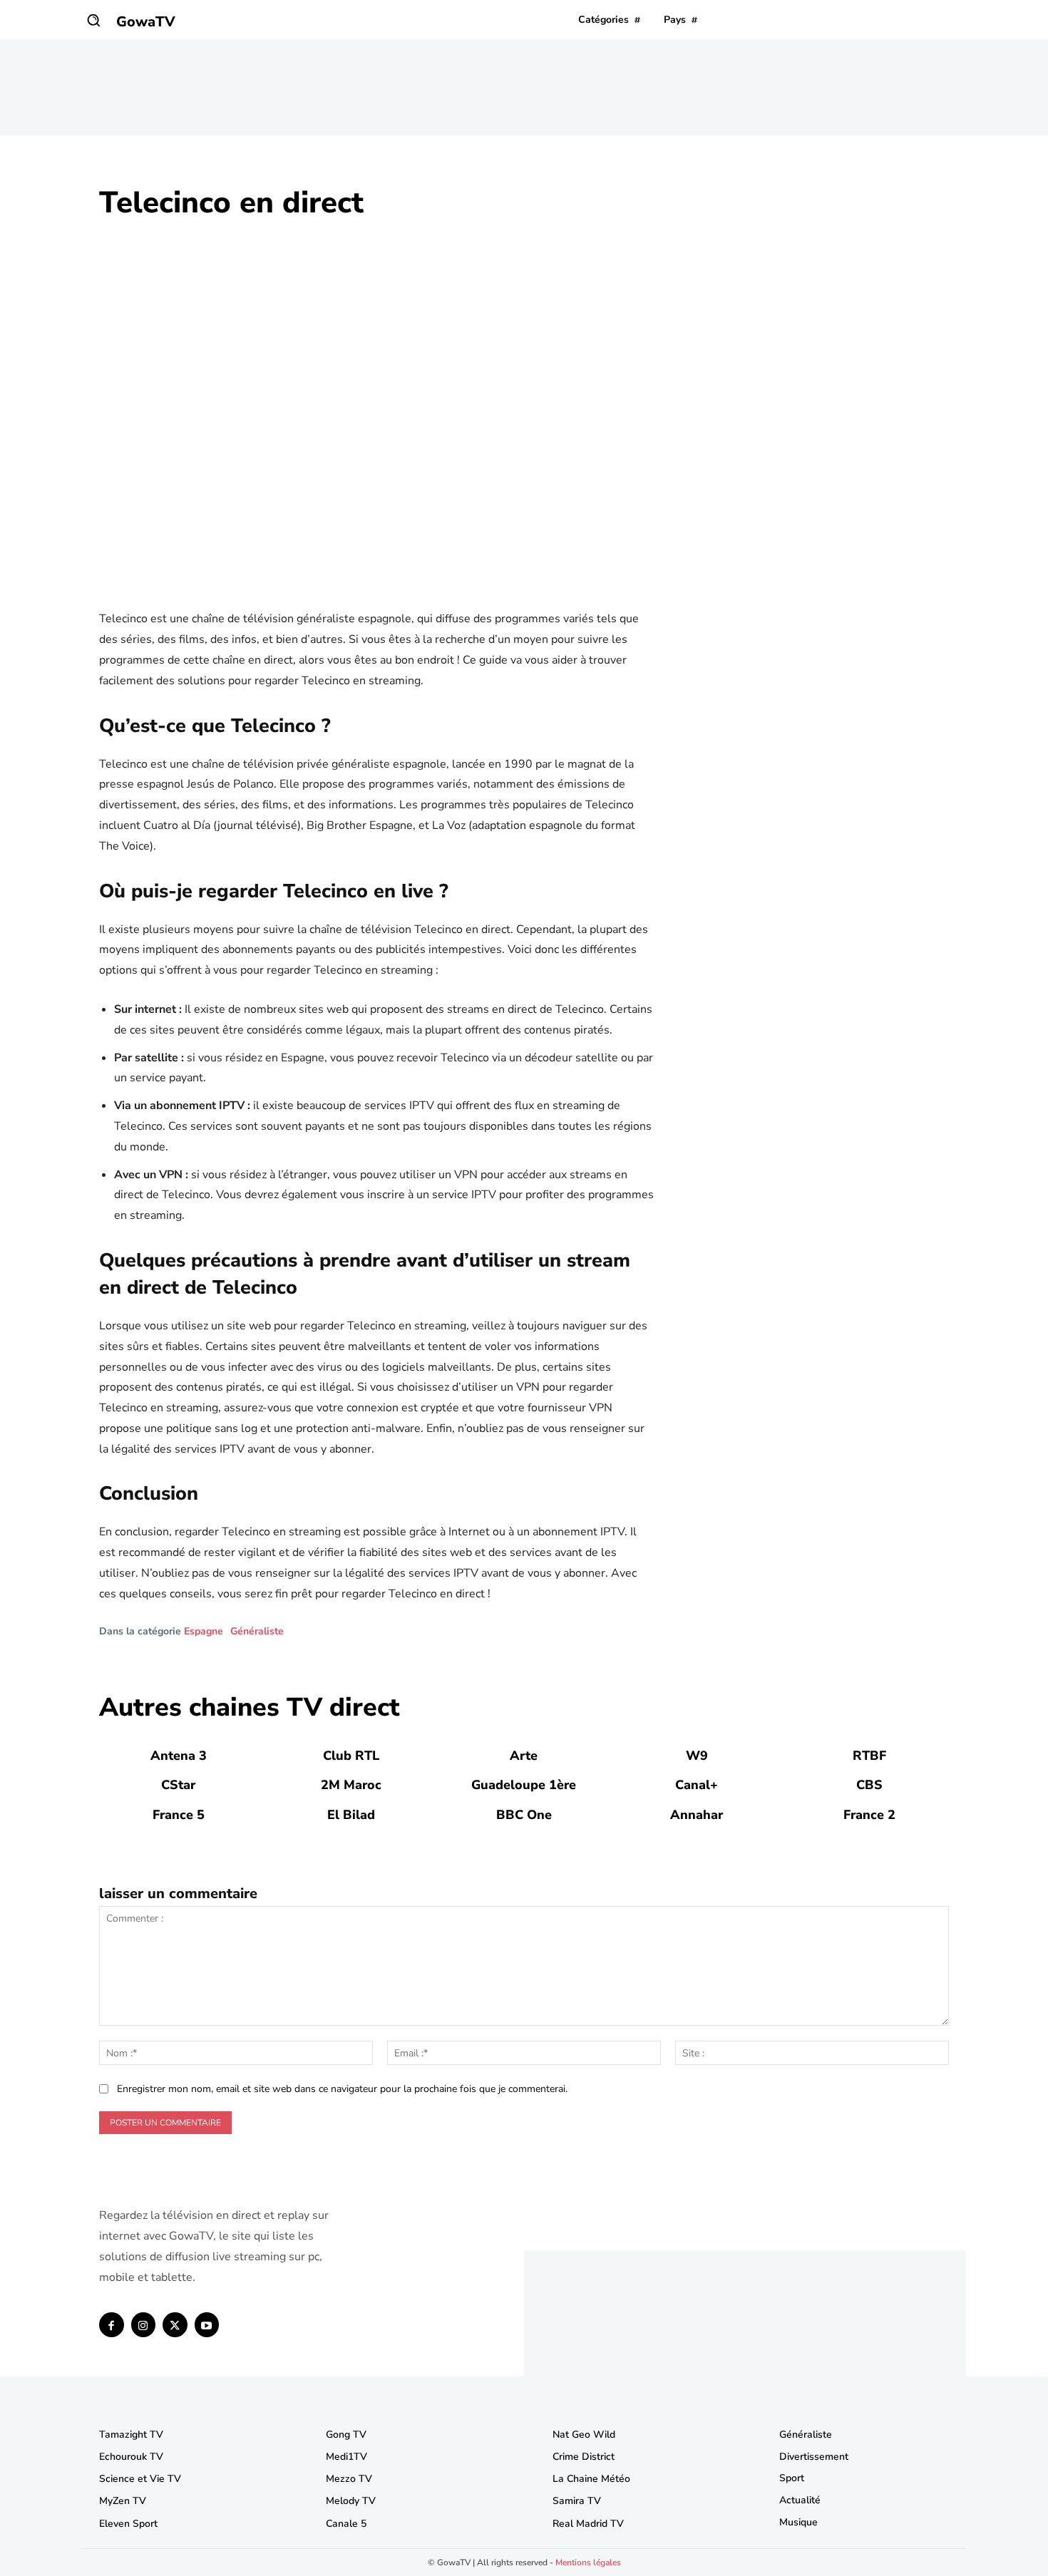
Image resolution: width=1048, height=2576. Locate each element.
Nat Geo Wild (584, 2435)
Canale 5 (346, 2524)
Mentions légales (588, 2562)
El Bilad (351, 1815)
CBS (869, 1785)
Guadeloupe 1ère (524, 1785)
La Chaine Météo (591, 2479)
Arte (524, 1756)
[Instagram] (144, 2325)
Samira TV (577, 2501)
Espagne (204, 1632)
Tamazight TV (131, 2435)
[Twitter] (175, 2325)
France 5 (179, 1815)
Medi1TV (346, 2457)
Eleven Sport (128, 2524)
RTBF (869, 1756)
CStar (178, 1785)
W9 (697, 1756)
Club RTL (351, 1756)
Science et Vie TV (140, 2479)
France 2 (869, 1815)
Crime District (584, 2457)
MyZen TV (123, 2501)
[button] (93, 20)
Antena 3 (179, 1756)
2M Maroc (351, 1785)
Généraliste (257, 1632)
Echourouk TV (131, 2457)
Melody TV (351, 2501)
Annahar (697, 1815)
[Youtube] (207, 2325)
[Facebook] (112, 2325)
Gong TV (346, 2435)
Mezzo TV (349, 2479)
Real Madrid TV (588, 2524)
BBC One (524, 1815)
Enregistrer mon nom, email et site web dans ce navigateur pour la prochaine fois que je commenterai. (342, 2089)
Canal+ (697, 1785)
